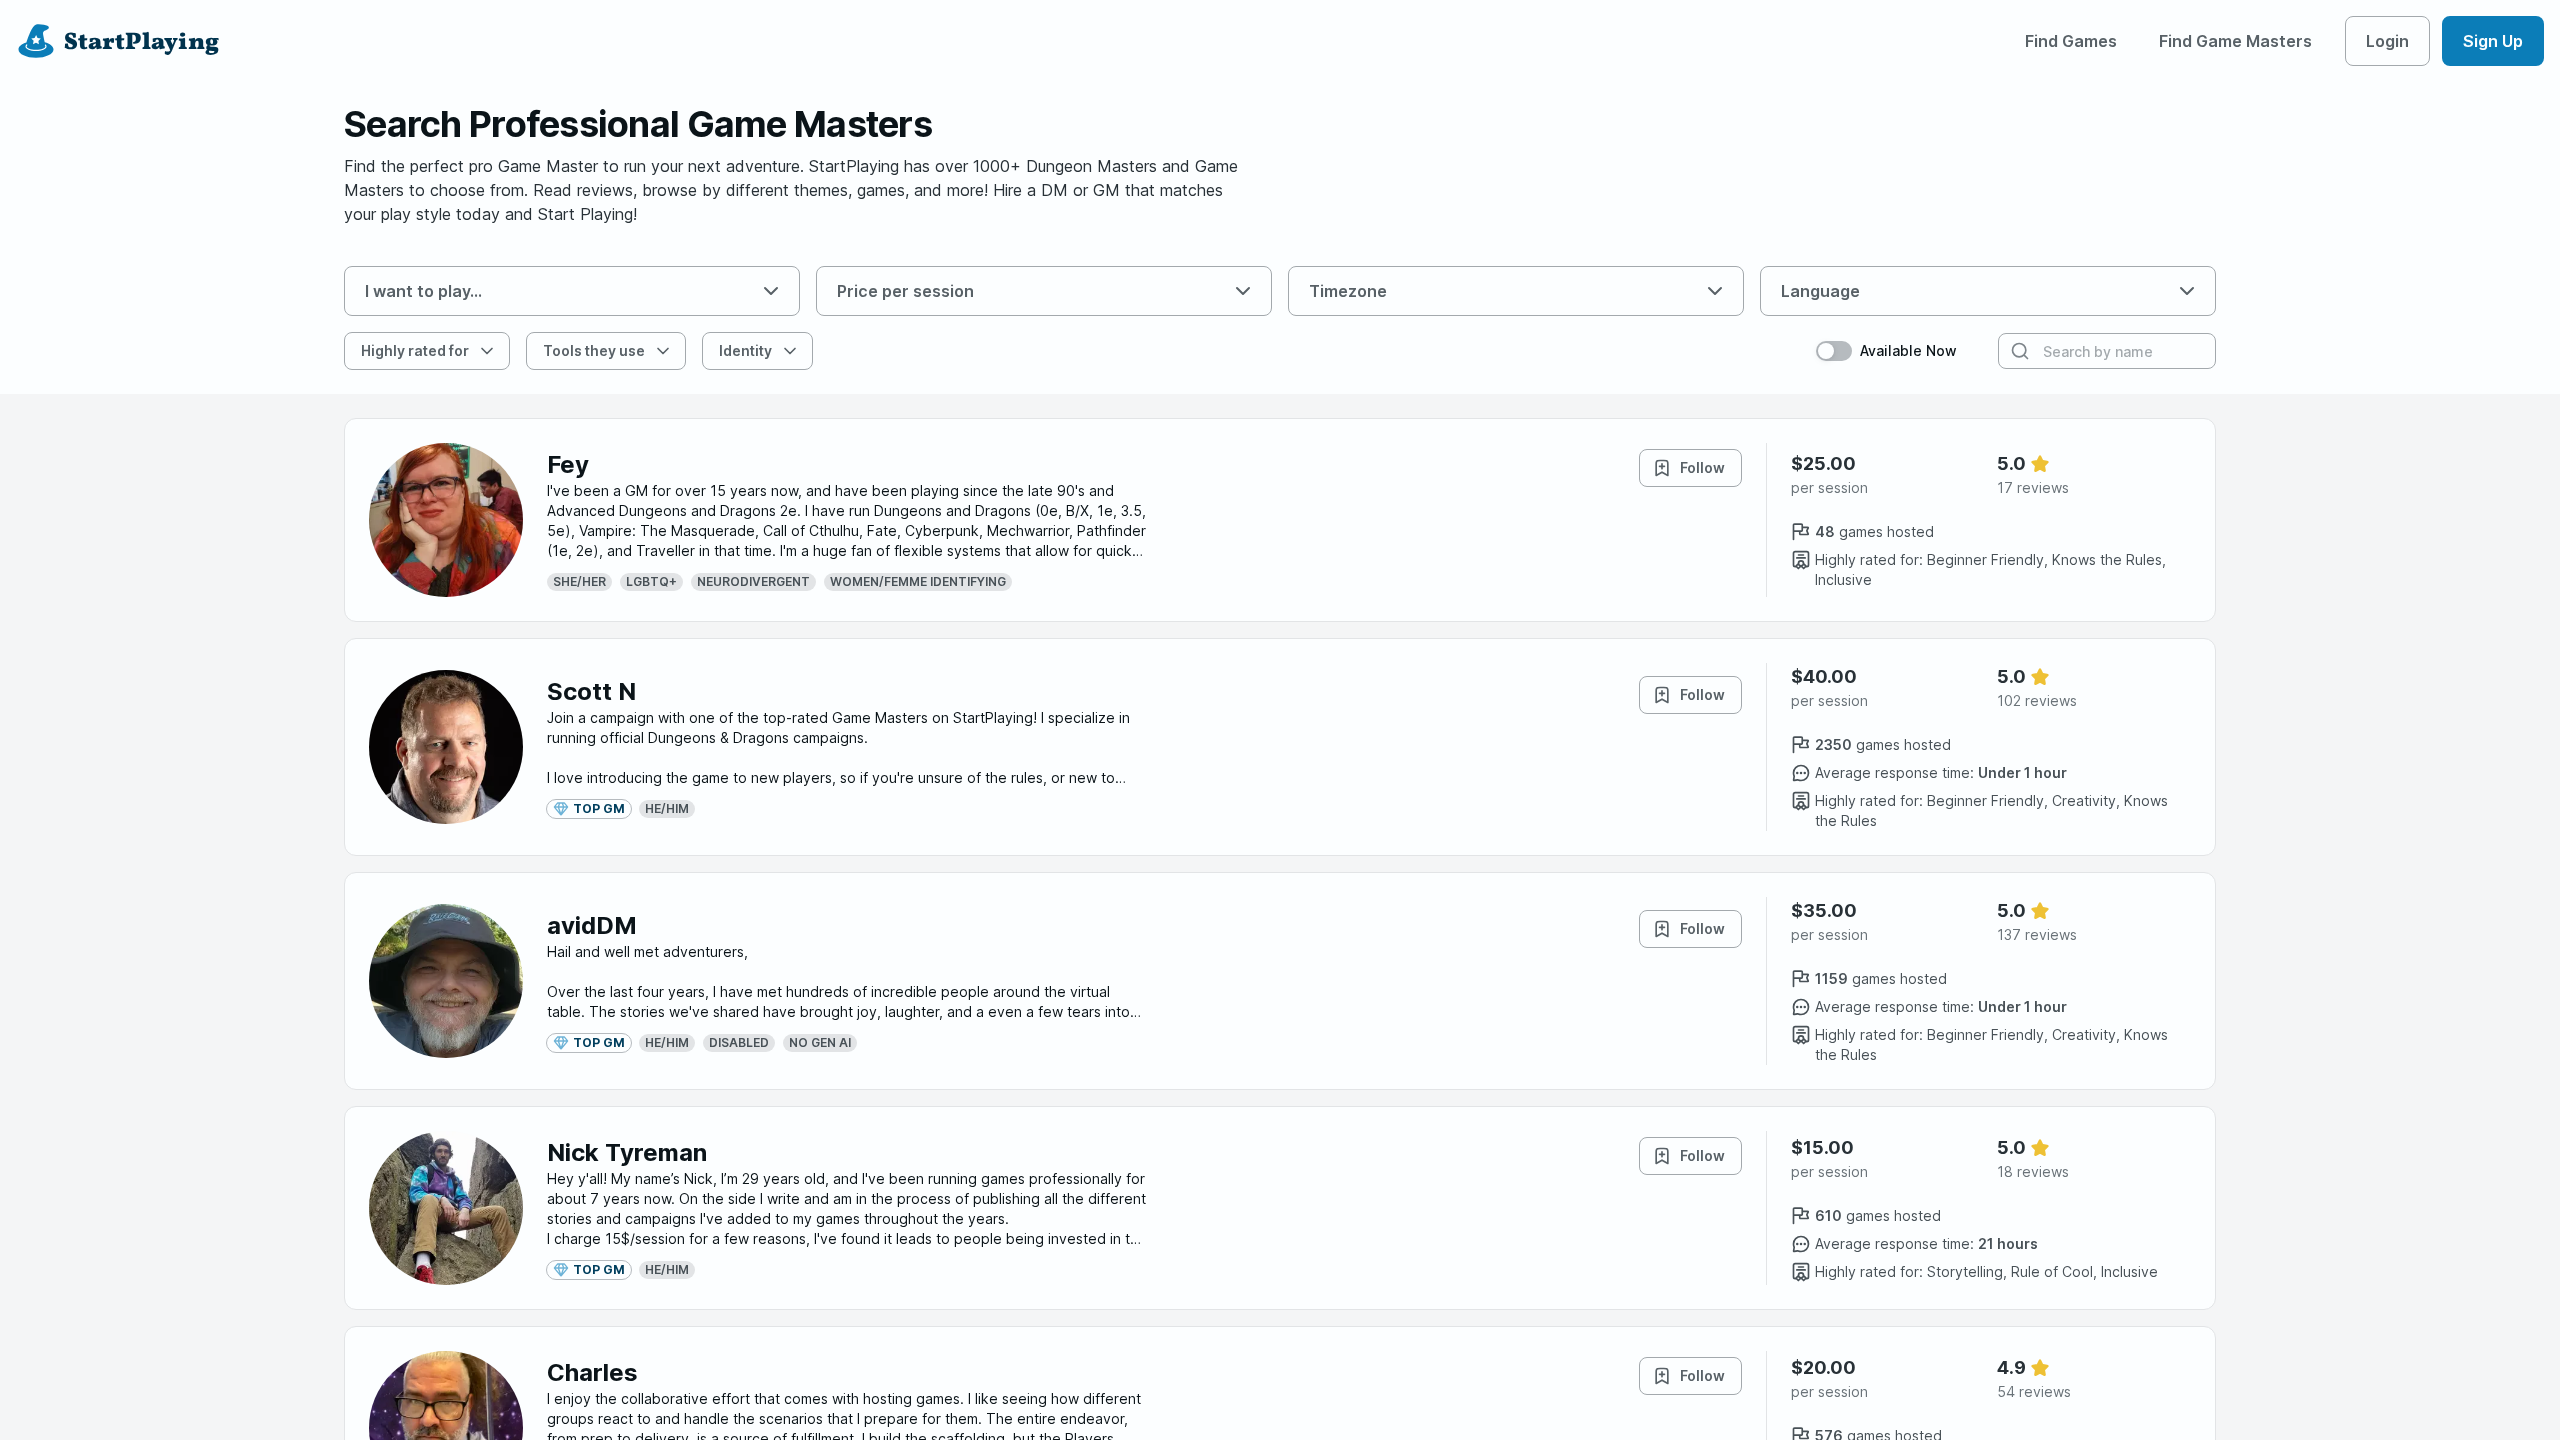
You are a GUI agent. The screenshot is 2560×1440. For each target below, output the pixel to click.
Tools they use (594, 350)
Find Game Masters (2235, 41)
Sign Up (2493, 41)
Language (1820, 291)
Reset (866, 350)
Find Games (2071, 41)
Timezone (1348, 291)
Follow (1702, 467)
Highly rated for (415, 350)
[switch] (1834, 351)
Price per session (905, 291)
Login (2387, 41)
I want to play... (423, 291)
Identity (745, 350)
